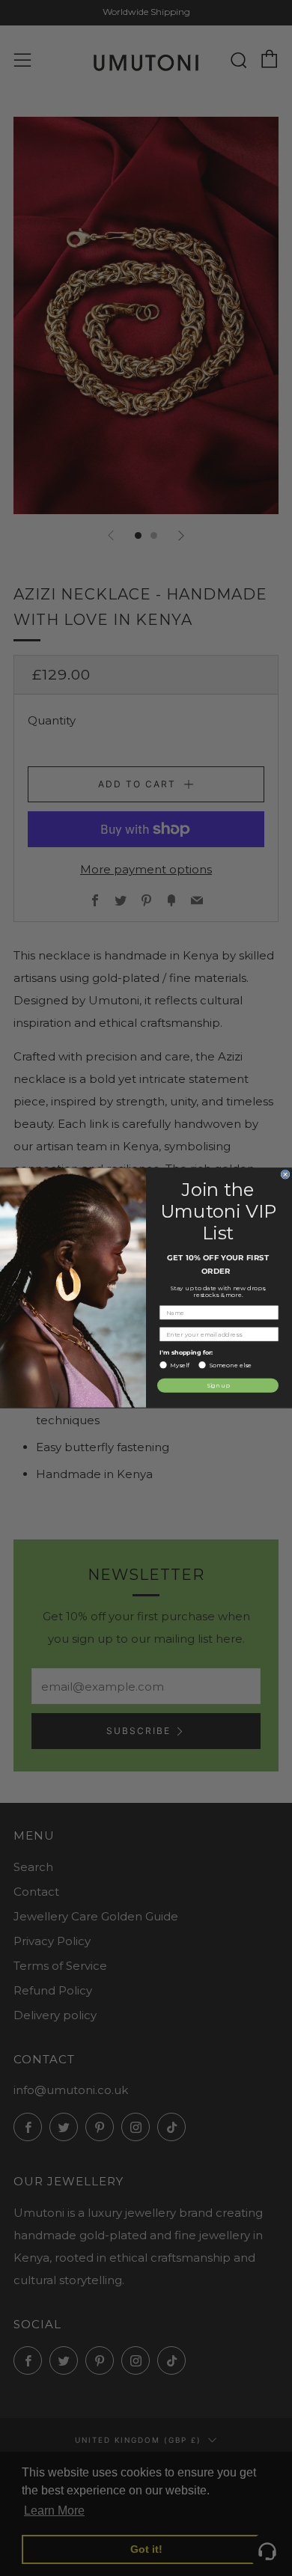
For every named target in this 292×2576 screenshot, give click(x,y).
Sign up (218, 1386)
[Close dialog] (285, 1175)
